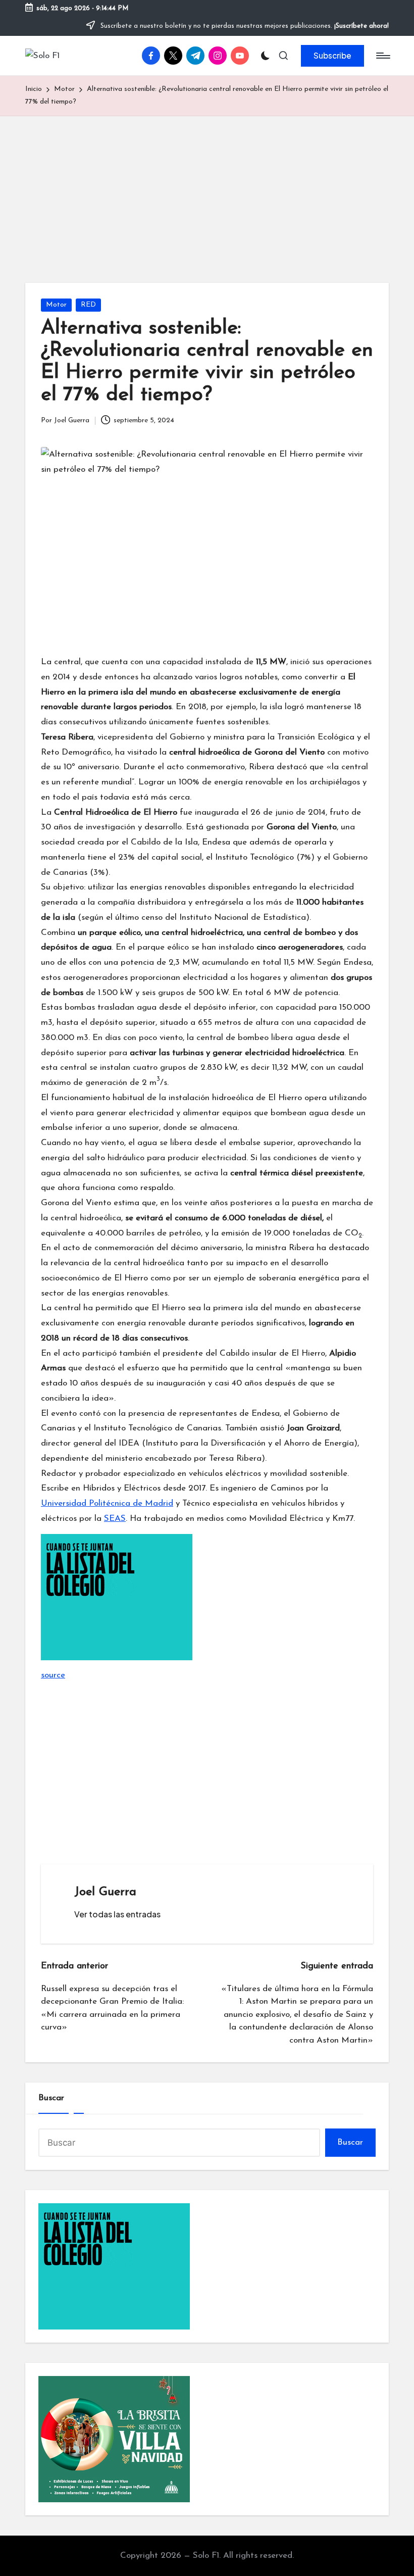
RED (88, 305)
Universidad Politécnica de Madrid (107, 1503)
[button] (332, 56)
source (53, 1675)
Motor (56, 305)
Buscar (51, 2098)
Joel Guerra (105, 1892)
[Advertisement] (207, 192)
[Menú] (382, 56)
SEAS (115, 1519)
